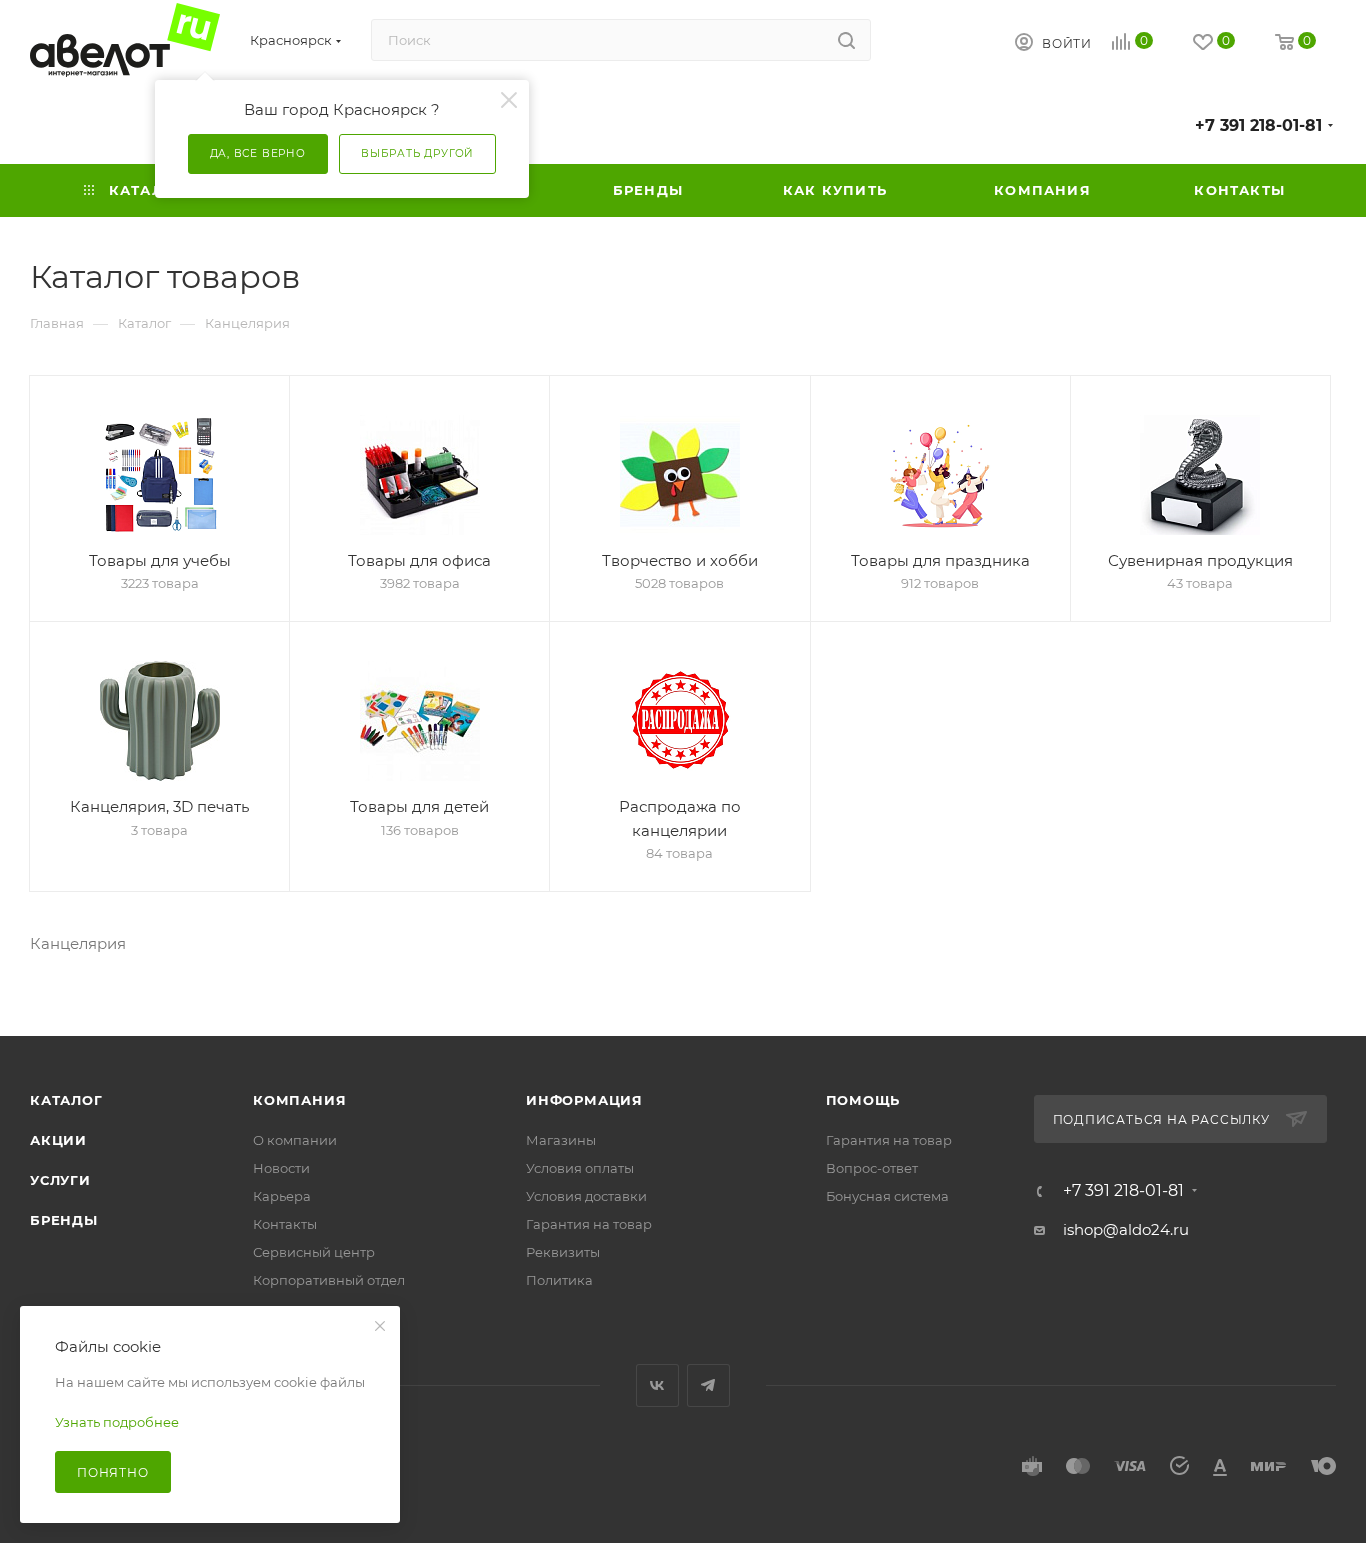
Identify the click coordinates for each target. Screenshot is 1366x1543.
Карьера (282, 1196)
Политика (559, 1280)
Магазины (561, 1140)
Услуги (60, 1180)
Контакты (285, 1224)
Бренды (64, 1220)
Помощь (863, 1100)
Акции (58, 1140)
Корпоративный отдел (329, 1280)
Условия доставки (586, 1196)
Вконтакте (657, 1385)
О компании (295, 1140)
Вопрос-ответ (872, 1168)
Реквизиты (563, 1252)
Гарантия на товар (589, 1224)
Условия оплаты (580, 1168)
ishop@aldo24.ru (1126, 1229)
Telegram (708, 1385)
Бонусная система (887, 1196)
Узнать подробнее (117, 1422)
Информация (584, 1100)
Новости (281, 1168)
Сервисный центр (314, 1252)
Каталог (66, 1100)
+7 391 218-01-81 (1258, 125)
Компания (299, 1100)
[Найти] (846, 40)
